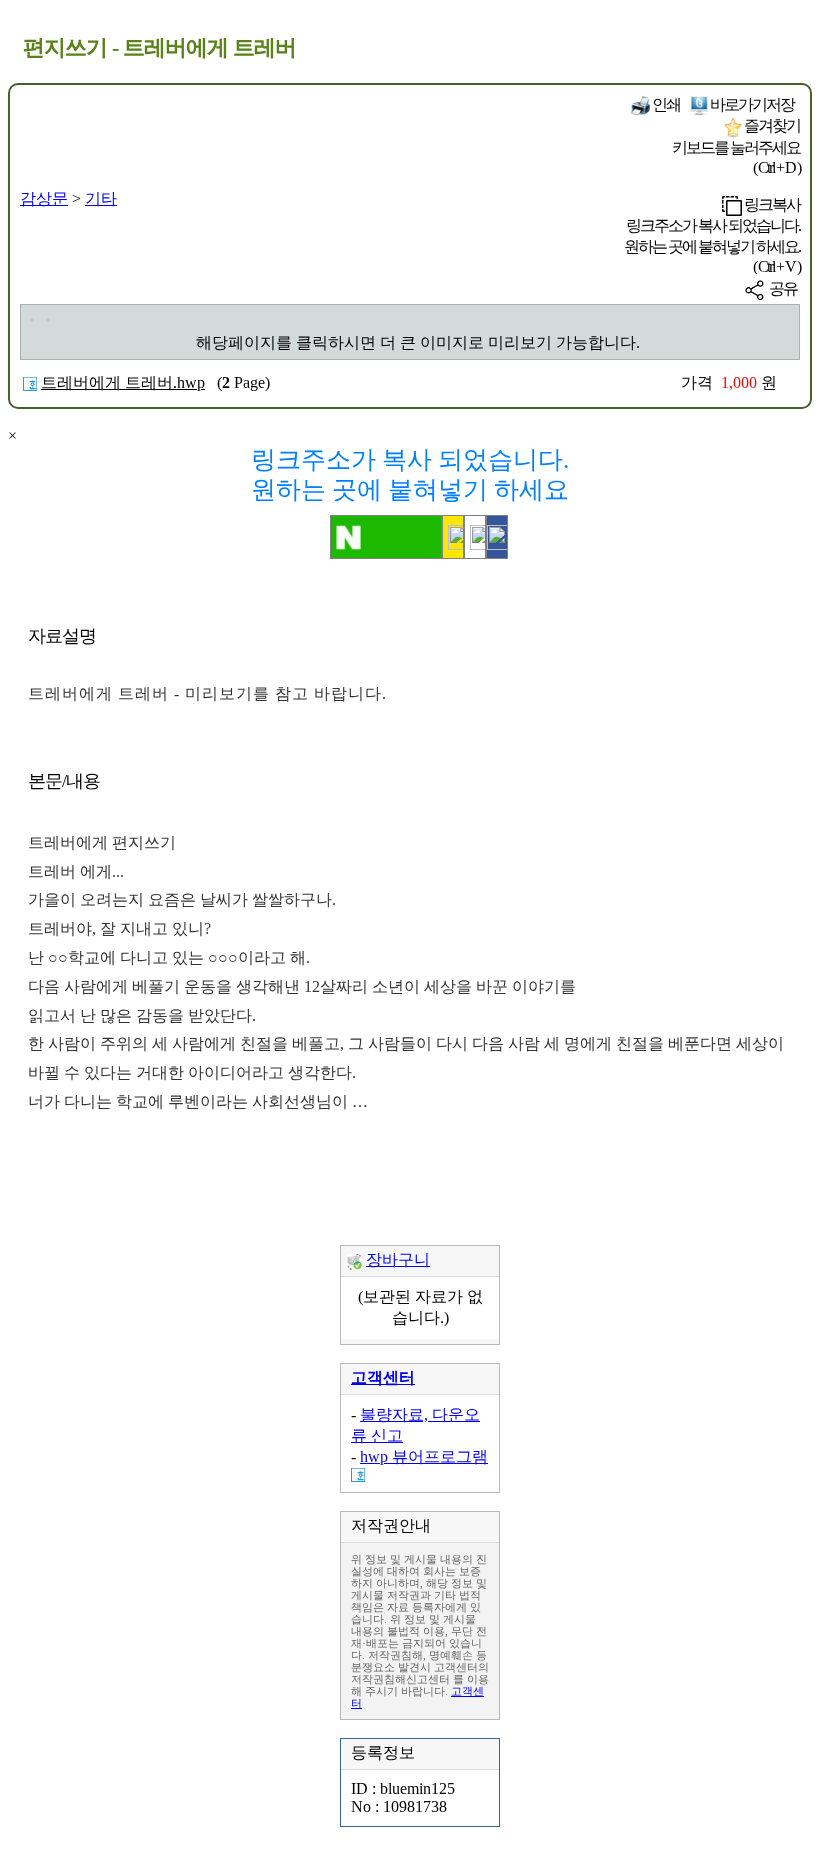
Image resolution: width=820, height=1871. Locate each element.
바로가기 (751, 104)
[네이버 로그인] (386, 537)
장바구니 (398, 1259)
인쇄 (665, 104)
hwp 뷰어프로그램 (424, 1456)
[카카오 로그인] (453, 537)
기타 (101, 198)
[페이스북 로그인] (497, 537)
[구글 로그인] (475, 537)
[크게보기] (32, 320)
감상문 (44, 198)
